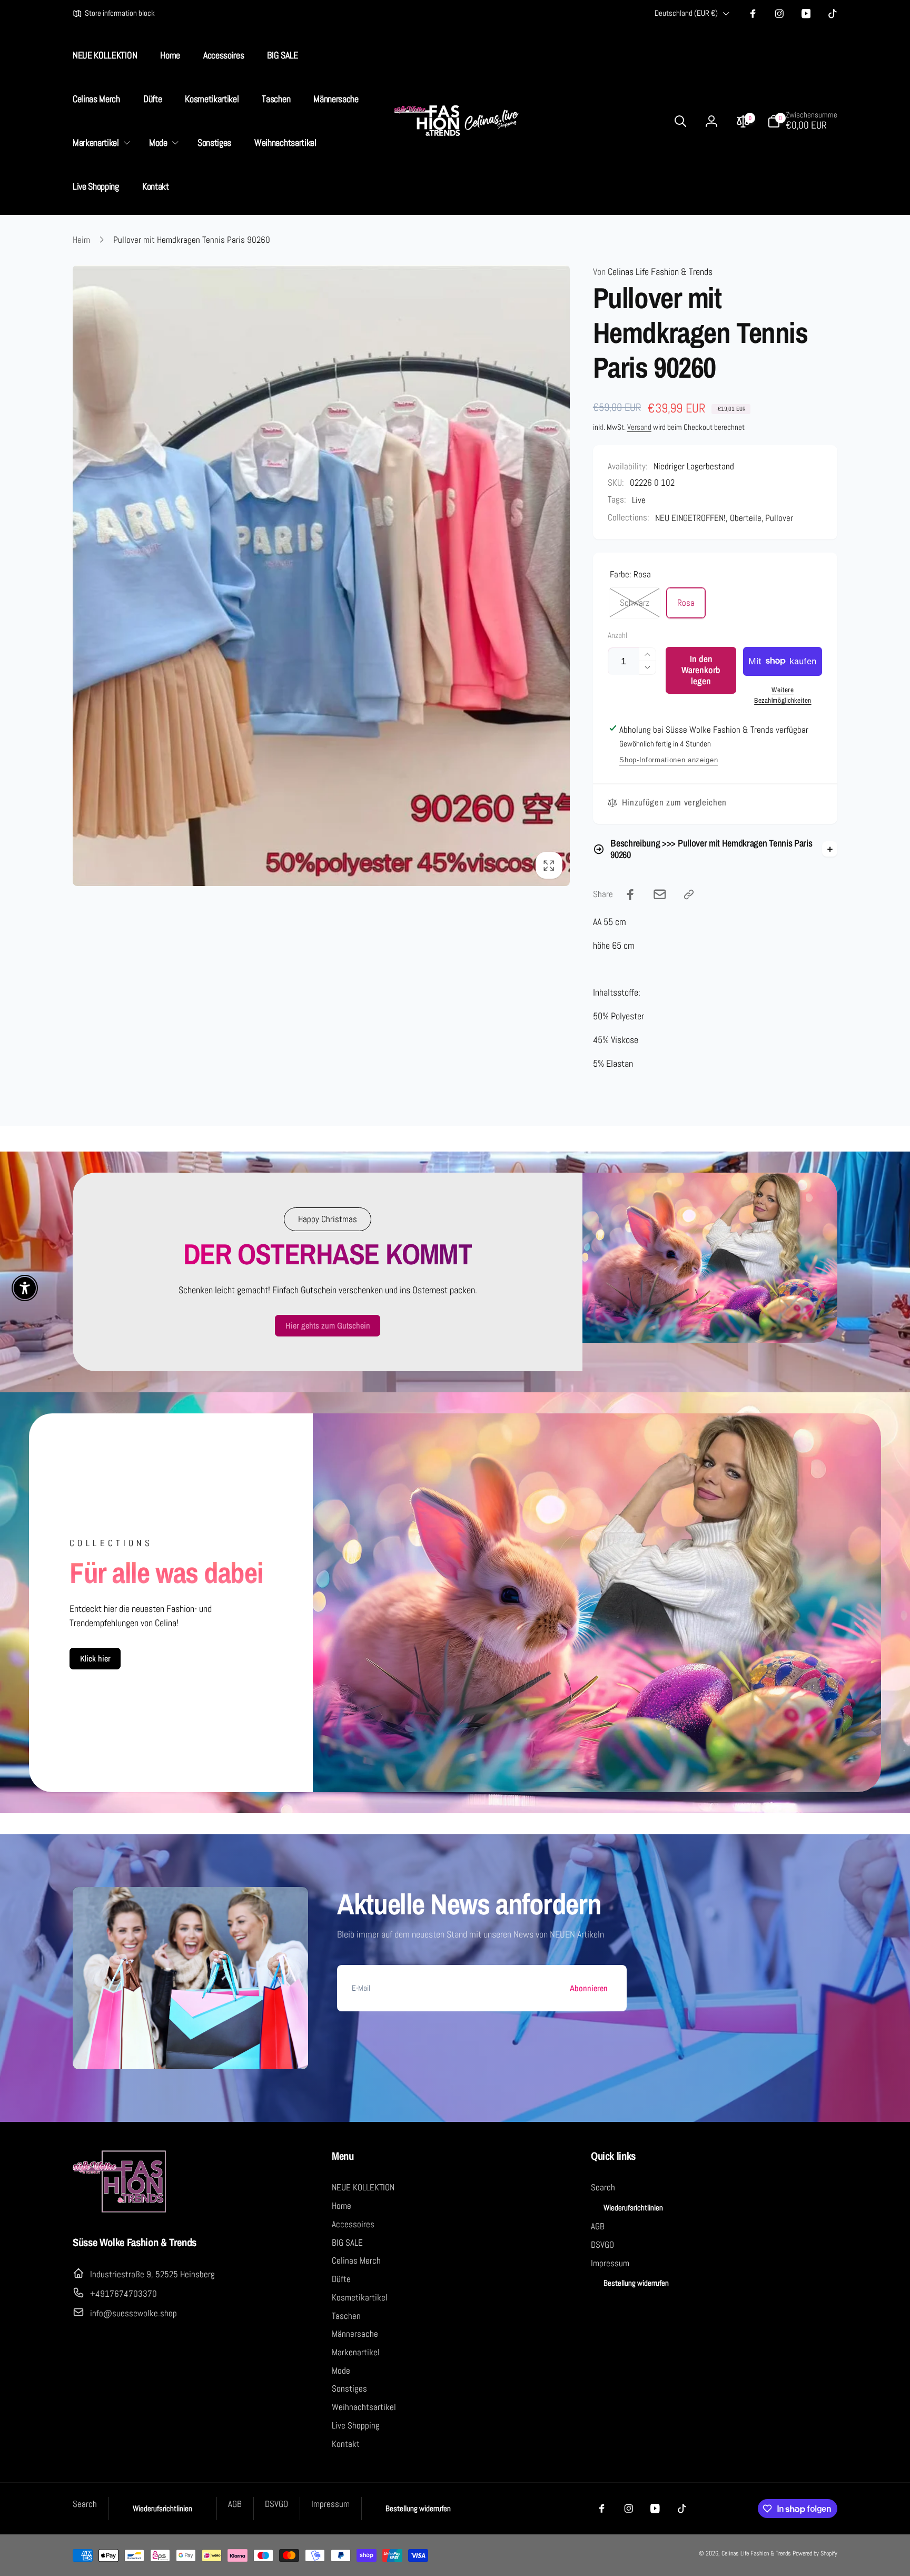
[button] (100, 143)
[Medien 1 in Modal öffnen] (321, 576)
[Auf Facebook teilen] (630, 894)
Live (639, 500)
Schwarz (635, 603)
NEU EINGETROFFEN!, (691, 518)
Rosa (686, 603)
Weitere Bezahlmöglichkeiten (783, 695)
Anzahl (617, 636)
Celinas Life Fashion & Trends (653, 272)
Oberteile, (747, 518)
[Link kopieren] (689, 894)
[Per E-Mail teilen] (660, 894)
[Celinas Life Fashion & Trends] (120, 2211)
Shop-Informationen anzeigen (669, 760)
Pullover (779, 518)
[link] (114, 14)
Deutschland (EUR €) (686, 13)
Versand (639, 427)
